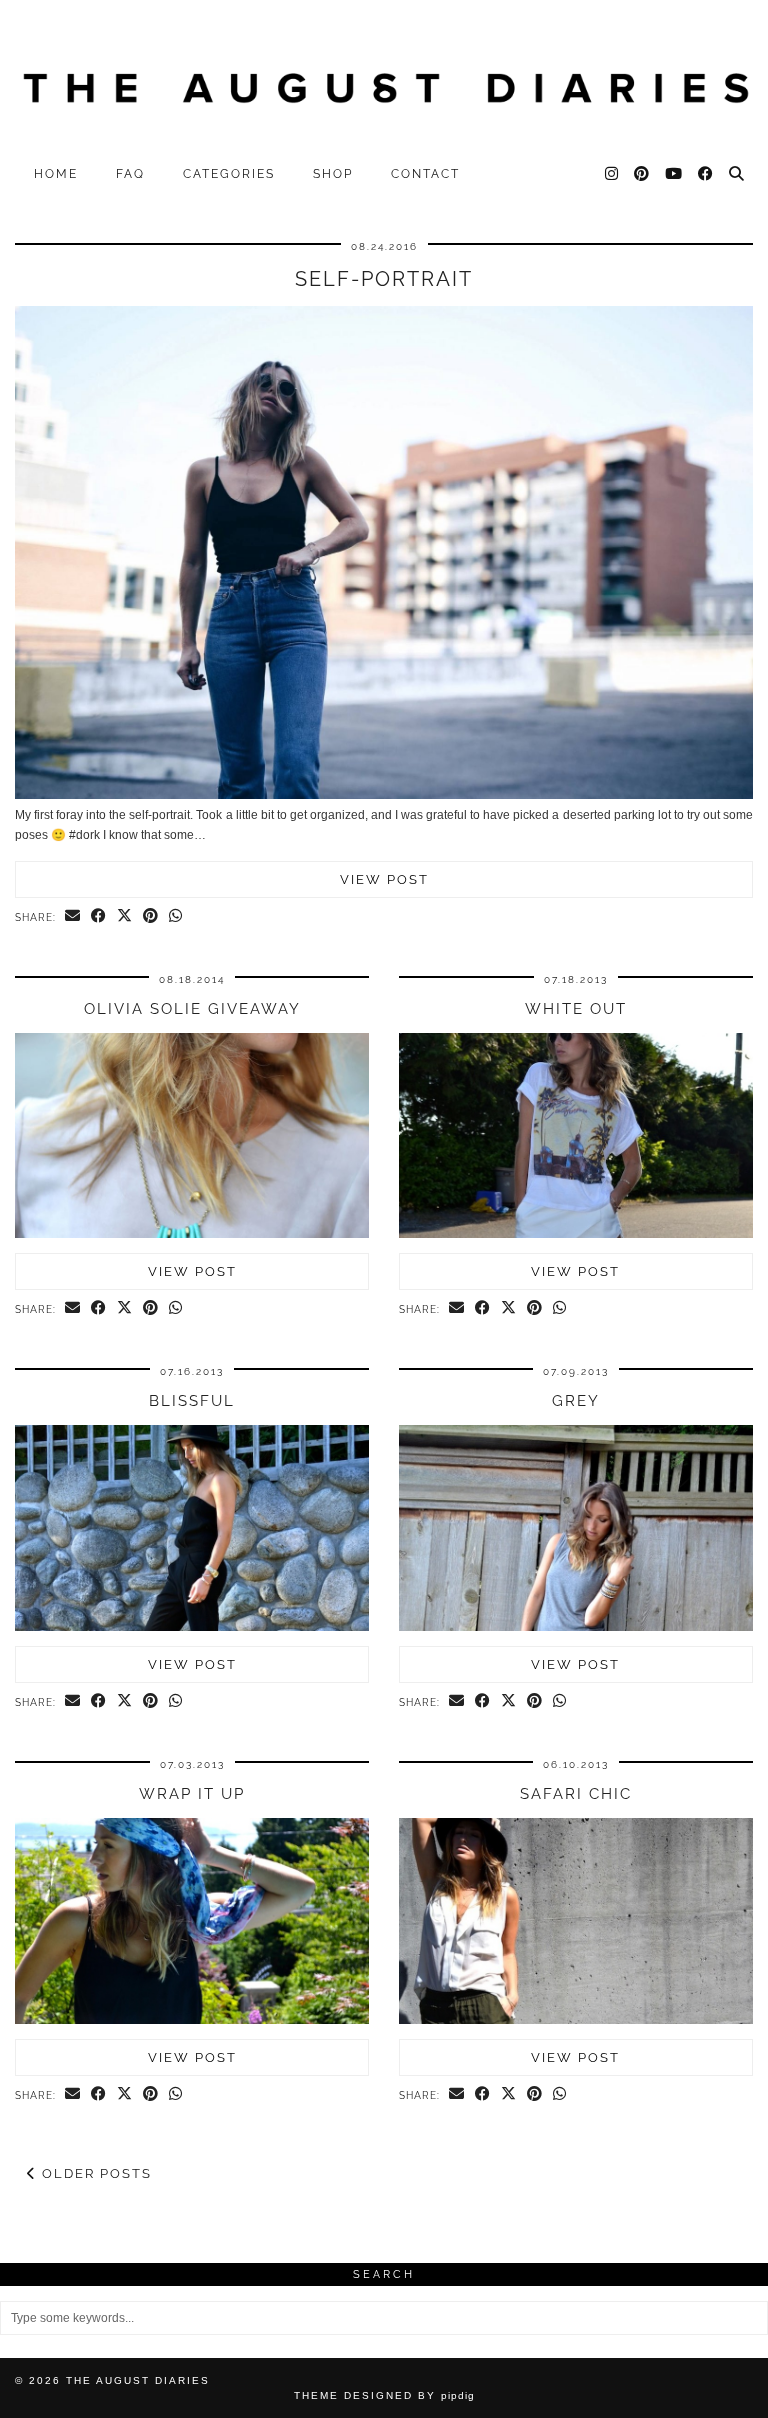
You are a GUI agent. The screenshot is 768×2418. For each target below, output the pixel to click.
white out (576, 1009)
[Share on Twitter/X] (125, 917)
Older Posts (94, 2173)
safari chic (576, 1794)
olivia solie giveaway (192, 1009)
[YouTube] (674, 174)
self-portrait (384, 279)
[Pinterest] (642, 174)
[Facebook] (706, 174)
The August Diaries (138, 2380)
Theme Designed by (384, 2395)
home (56, 174)
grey (576, 1401)
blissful (192, 1401)
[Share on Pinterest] (151, 917)
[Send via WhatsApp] (176, 917)
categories (229, 174)
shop (333, 174)
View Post (384, 879)
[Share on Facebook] (99, 917)
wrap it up (192, 1794)
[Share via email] (73, 917)
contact (425, 174)
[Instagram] (612, 174)
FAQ (130, 174)
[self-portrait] (384, 795)
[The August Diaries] (384, 77)
